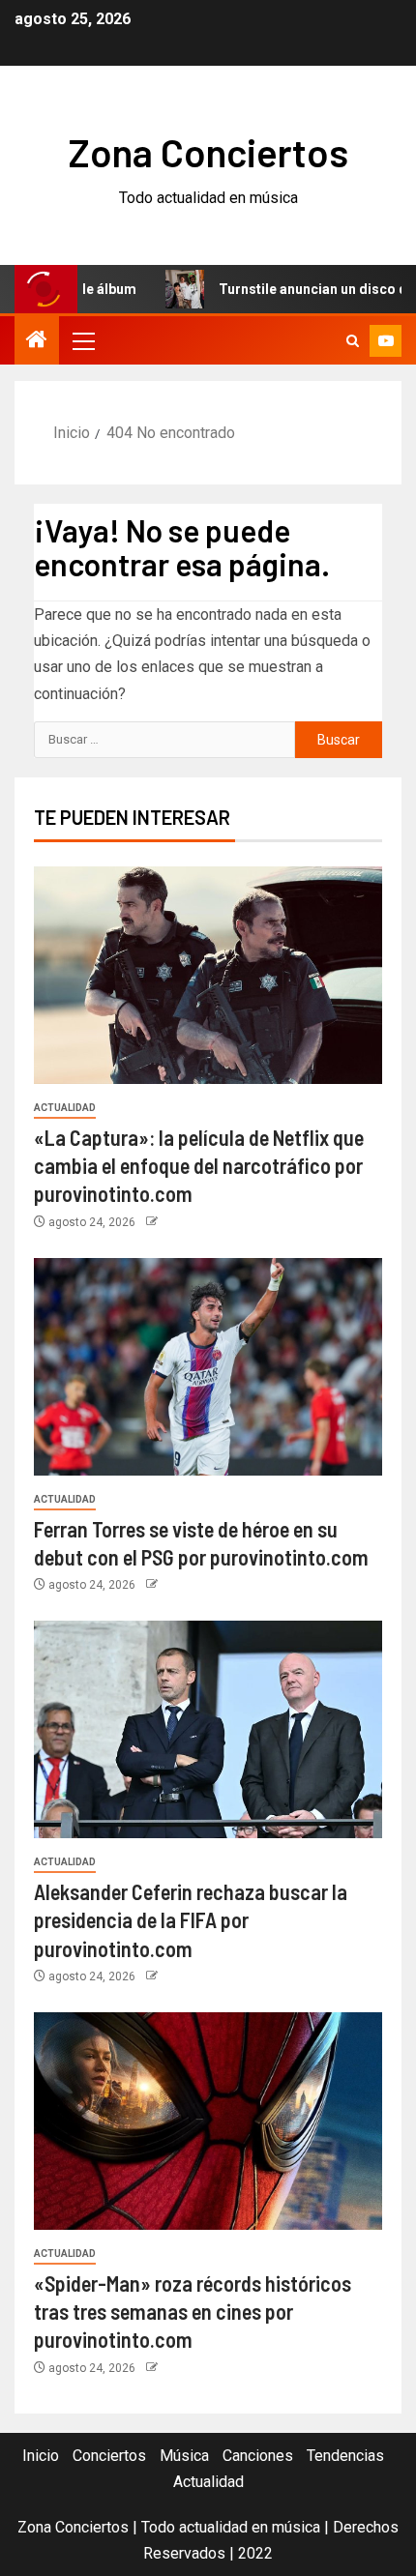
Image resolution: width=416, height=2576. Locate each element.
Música (184, 2456)
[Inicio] (37, 341)
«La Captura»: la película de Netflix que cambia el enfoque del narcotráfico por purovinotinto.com (199, 1166)
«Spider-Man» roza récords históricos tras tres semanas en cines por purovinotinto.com (193, 2312)
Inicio (41, 2456)
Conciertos (109, 2456)
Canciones (258, 2456)
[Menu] (82, 340)
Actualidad (65, 1108)
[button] (82, 340)
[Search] (353, 341)
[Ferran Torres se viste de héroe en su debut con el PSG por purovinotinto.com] (208, 1367)
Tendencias (345, 2456)
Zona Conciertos (208, 152)
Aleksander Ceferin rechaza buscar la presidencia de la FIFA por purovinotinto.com (191, 1920)
